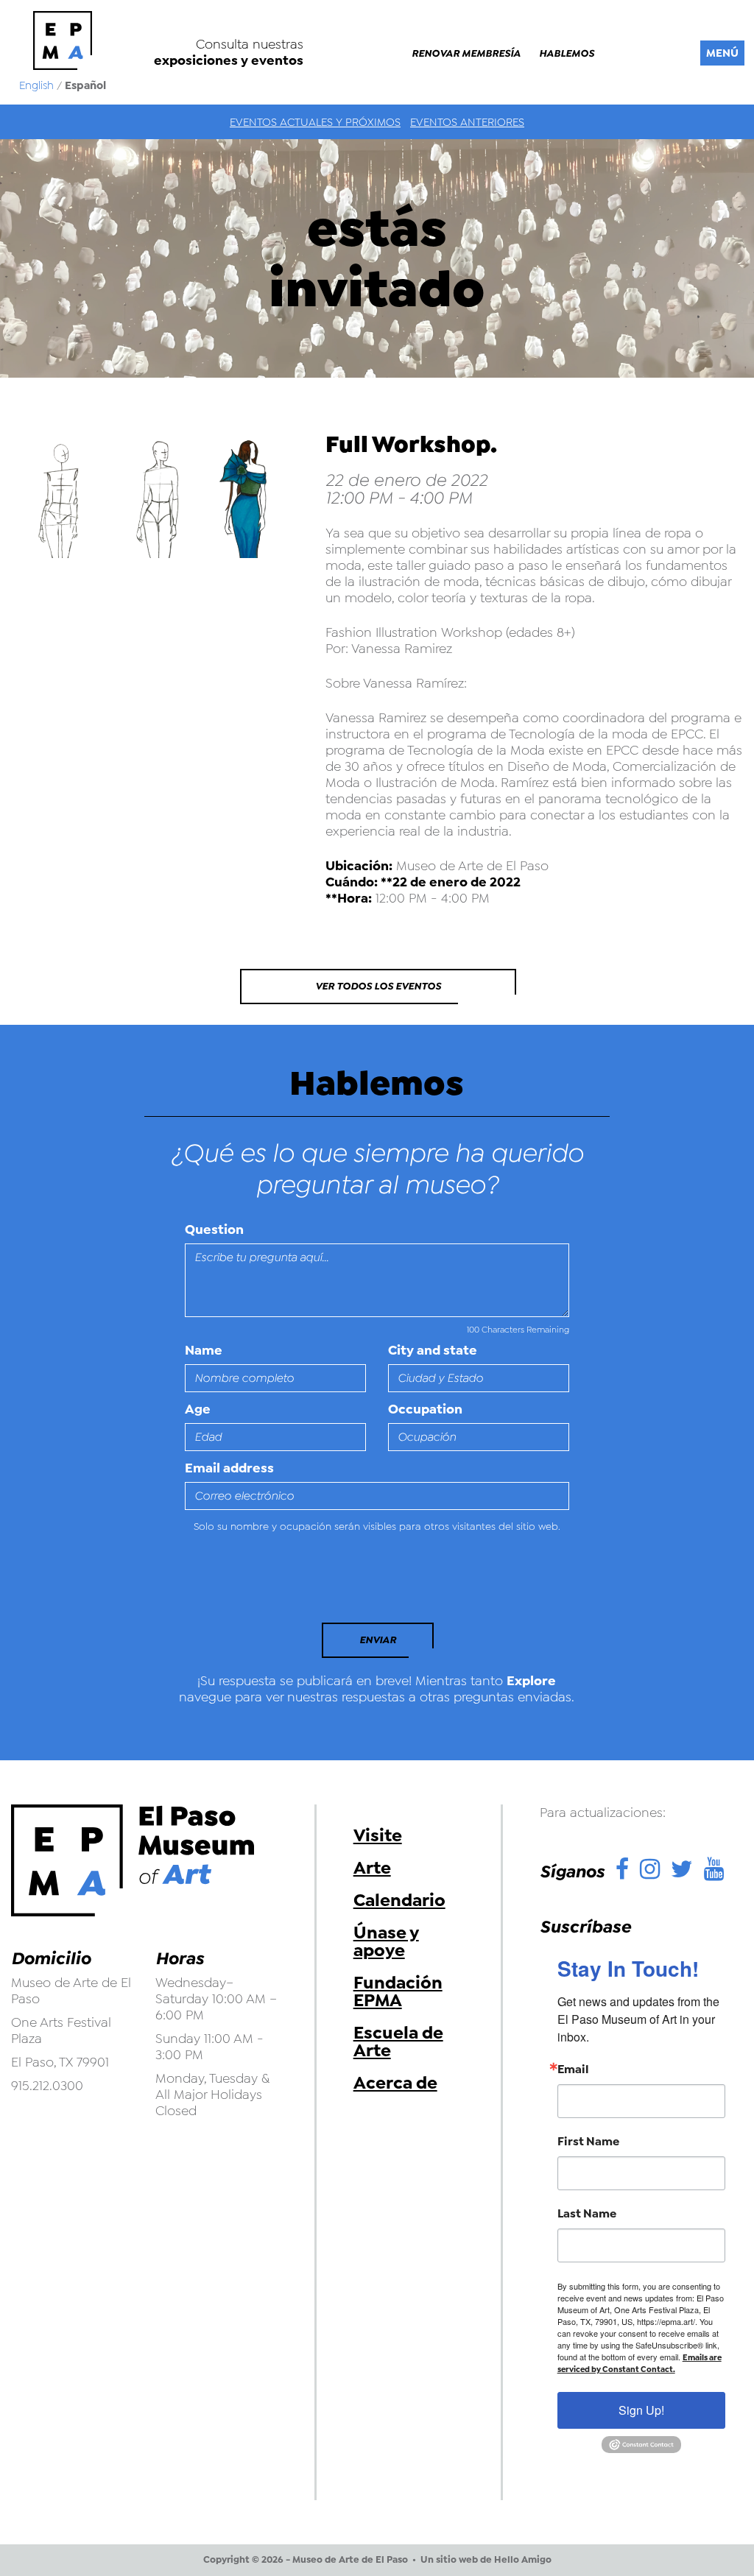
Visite (378, 1835)
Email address (229, 1468)
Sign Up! (641, 2410)
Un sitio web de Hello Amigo (486, 2560)
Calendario (399, 1900)
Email (573, 2069)
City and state (433, 1350)
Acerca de (395, 2083)
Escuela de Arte (398, 2042)
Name (204, 1350)
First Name (588, 2142)
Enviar (378, 1640)
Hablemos (567, 54)
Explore (531, 1681)
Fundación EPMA (398, 1991)
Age (198, 1409)
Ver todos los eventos (378, 986)
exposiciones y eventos (229, 60)
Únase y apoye (386, 1941)
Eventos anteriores (467, 122)
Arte (372, 1868)
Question (214, 1229)
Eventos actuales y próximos (315, 122)
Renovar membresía (466, 54)
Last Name (587, 2214)
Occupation (425, 1409)
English (36, 85)
